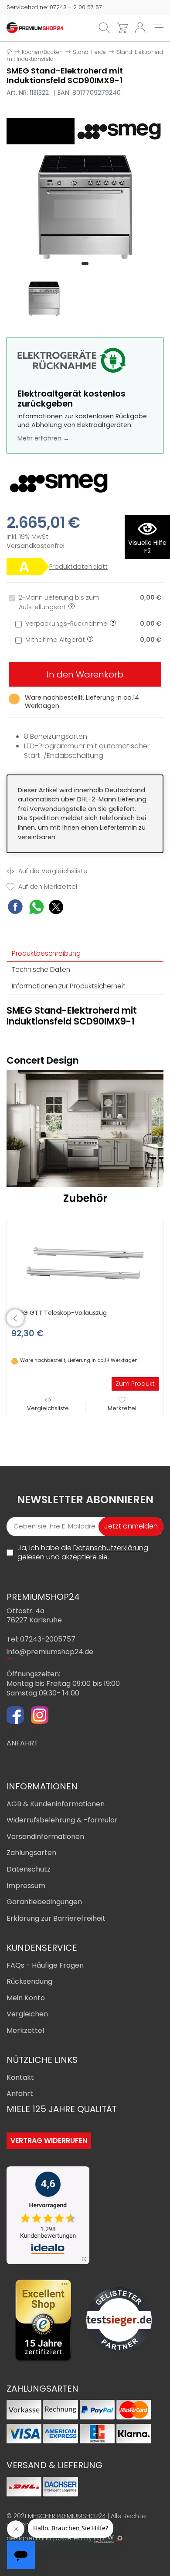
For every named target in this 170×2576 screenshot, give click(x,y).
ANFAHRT (22, 1743)
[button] (85, 264)
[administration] (120, 2538)
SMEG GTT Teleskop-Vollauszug (59, 1313)
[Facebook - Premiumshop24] (15, 1716)
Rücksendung (29, 1981)
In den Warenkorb (85, 674)
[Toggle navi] (158, 28)
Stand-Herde (89, 52)
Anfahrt (20, 2094)
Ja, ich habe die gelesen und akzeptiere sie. (83, 1553)
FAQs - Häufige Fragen (45, 1965)
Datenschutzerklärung (111, 1548)
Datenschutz (29, 1869)
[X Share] (56, 908)
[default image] (85, 206)
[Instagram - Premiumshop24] (40, 1716)
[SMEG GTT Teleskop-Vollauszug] (85, 1262)
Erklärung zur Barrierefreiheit (56, 1918)
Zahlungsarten (31, 1853)
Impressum (26, 1886)
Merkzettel (122, 1408)
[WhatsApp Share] (36, 908)
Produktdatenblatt (78, 567)
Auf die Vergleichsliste (52, 871)
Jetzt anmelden (131, 1526)
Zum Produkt (135, 1384)
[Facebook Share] (15, 908)
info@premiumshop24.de (50, 1652)
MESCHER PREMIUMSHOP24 (67, 2516)
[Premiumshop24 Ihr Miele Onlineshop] (35, 27)
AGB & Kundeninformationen (56, 1804)
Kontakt (20, 2077)
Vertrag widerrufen (49, 2141)
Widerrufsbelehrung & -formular (62, 1820)
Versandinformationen (45, 1837)
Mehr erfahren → (43, 438)
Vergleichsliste (48, 1408)
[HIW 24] (104, 2539)
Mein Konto (26, 1998)
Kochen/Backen (42, 52)
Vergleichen (27, 2014)
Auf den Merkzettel (47, 887)
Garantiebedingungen (44, 1902)
